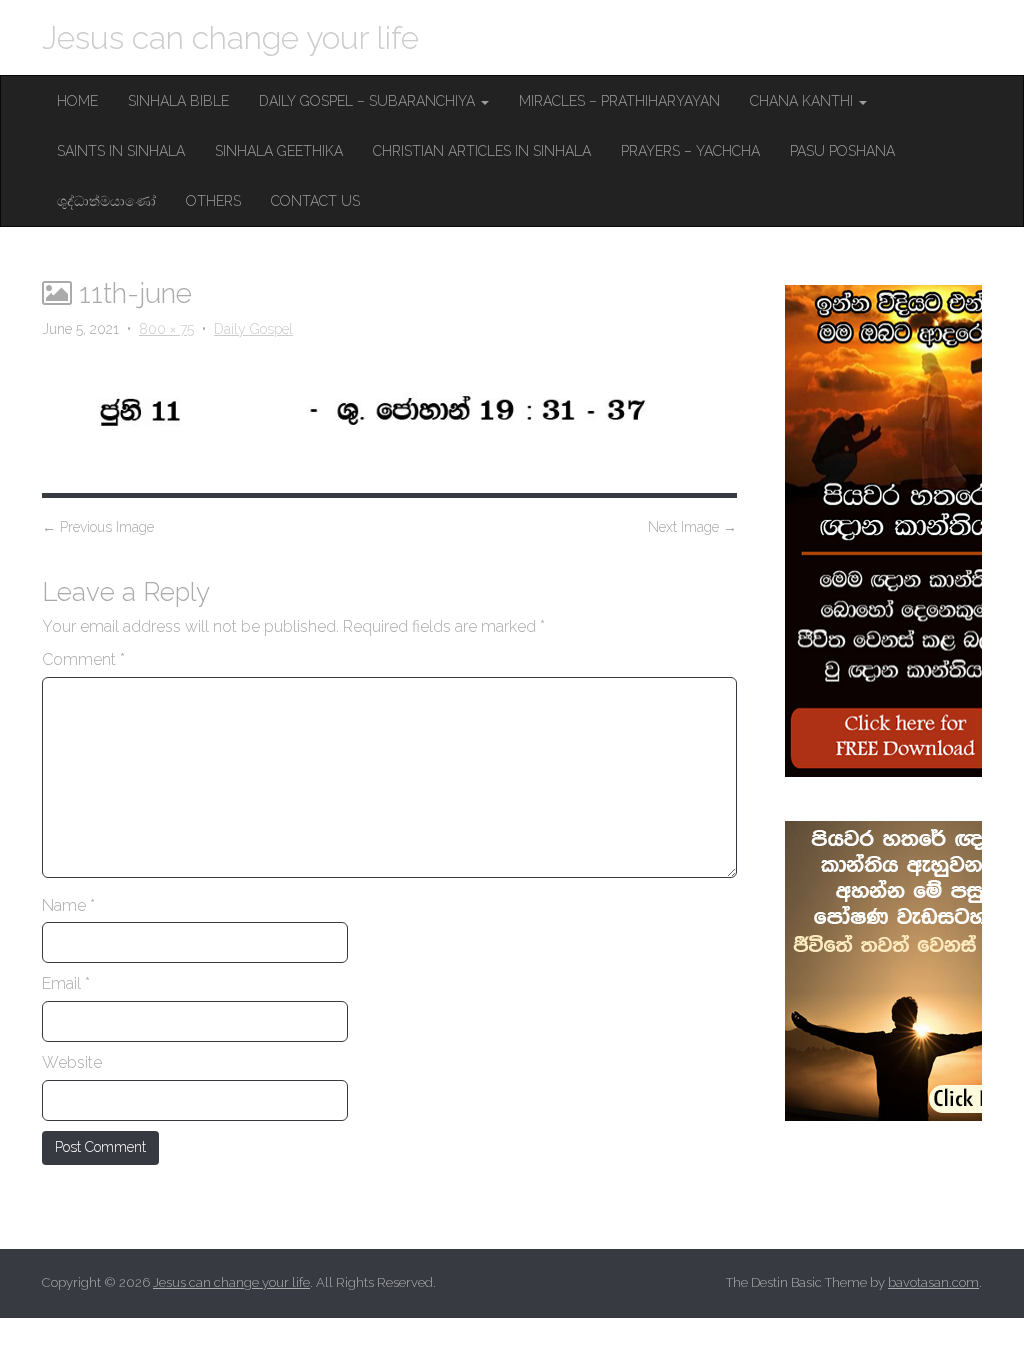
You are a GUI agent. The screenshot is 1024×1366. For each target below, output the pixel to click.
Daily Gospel (253, 329)
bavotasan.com (933, 1282)
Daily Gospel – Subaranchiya (369, 101)
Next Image (692, 527)
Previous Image (98, 527)
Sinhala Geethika (279, 151)
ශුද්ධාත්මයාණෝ (106, 201)
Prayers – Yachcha (690, 151)
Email (66, 983)
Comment (83, 659)
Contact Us (315, 201)
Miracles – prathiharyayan (619, 101)
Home (77, 101)
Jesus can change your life (230, 37)
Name (68, 905)
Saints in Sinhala (121, 151)
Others (213, 201)
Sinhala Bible (178, 101)
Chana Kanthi (803, 101)
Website (72, 1062)
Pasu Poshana (842, 151)
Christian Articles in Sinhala (482, 151)
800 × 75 (166, 329)
